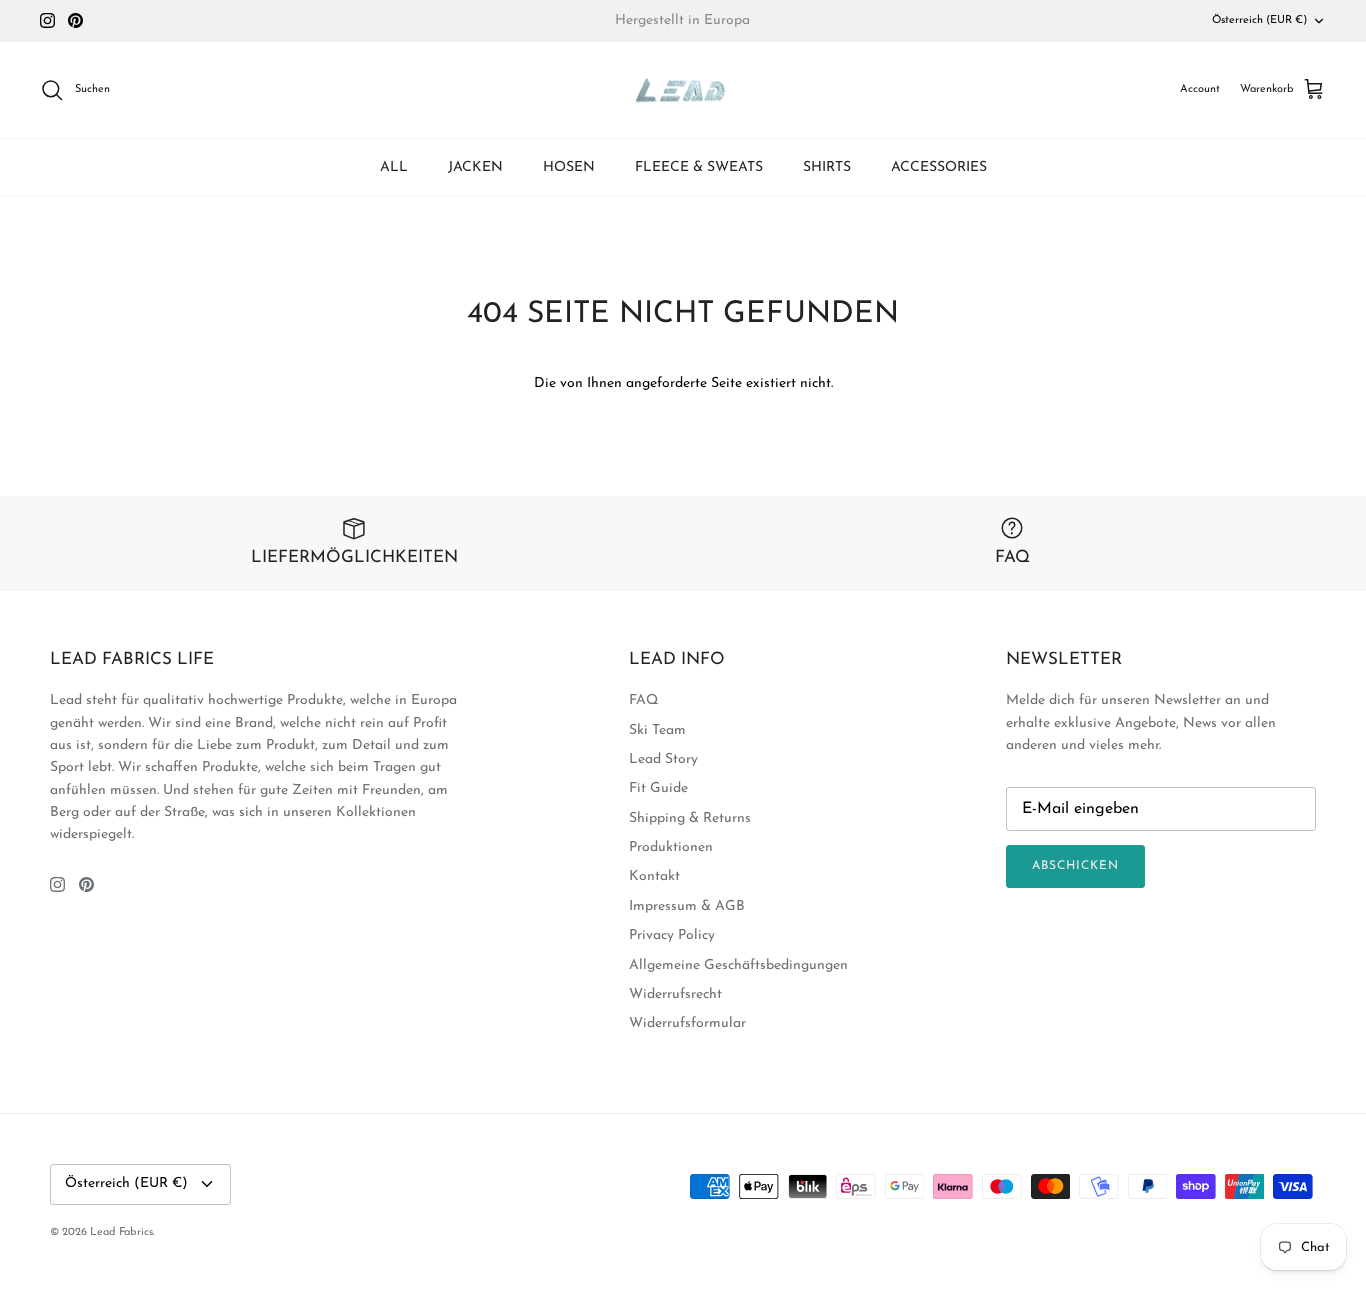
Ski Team (657, 730)
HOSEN (569, 167)
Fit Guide (658, 788)
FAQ (643, 700)
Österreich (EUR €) (1259, 20)
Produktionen (671, 847)
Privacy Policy (672, 935)
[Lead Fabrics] (683, 90)
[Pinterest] (75, 20)
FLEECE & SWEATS (699, 167)
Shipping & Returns (690, 818)
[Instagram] (47, 20)
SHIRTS (827, 167)
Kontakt (654, 876)
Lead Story (663, 759)
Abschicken (1075, 866)
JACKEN (475, 167)
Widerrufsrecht (675, 994)
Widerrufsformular (687, 1023)
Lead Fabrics (121, 1232)
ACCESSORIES (939, 167)
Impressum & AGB (687, 906)
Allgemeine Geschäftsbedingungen (738, 965)
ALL (394, 167)
